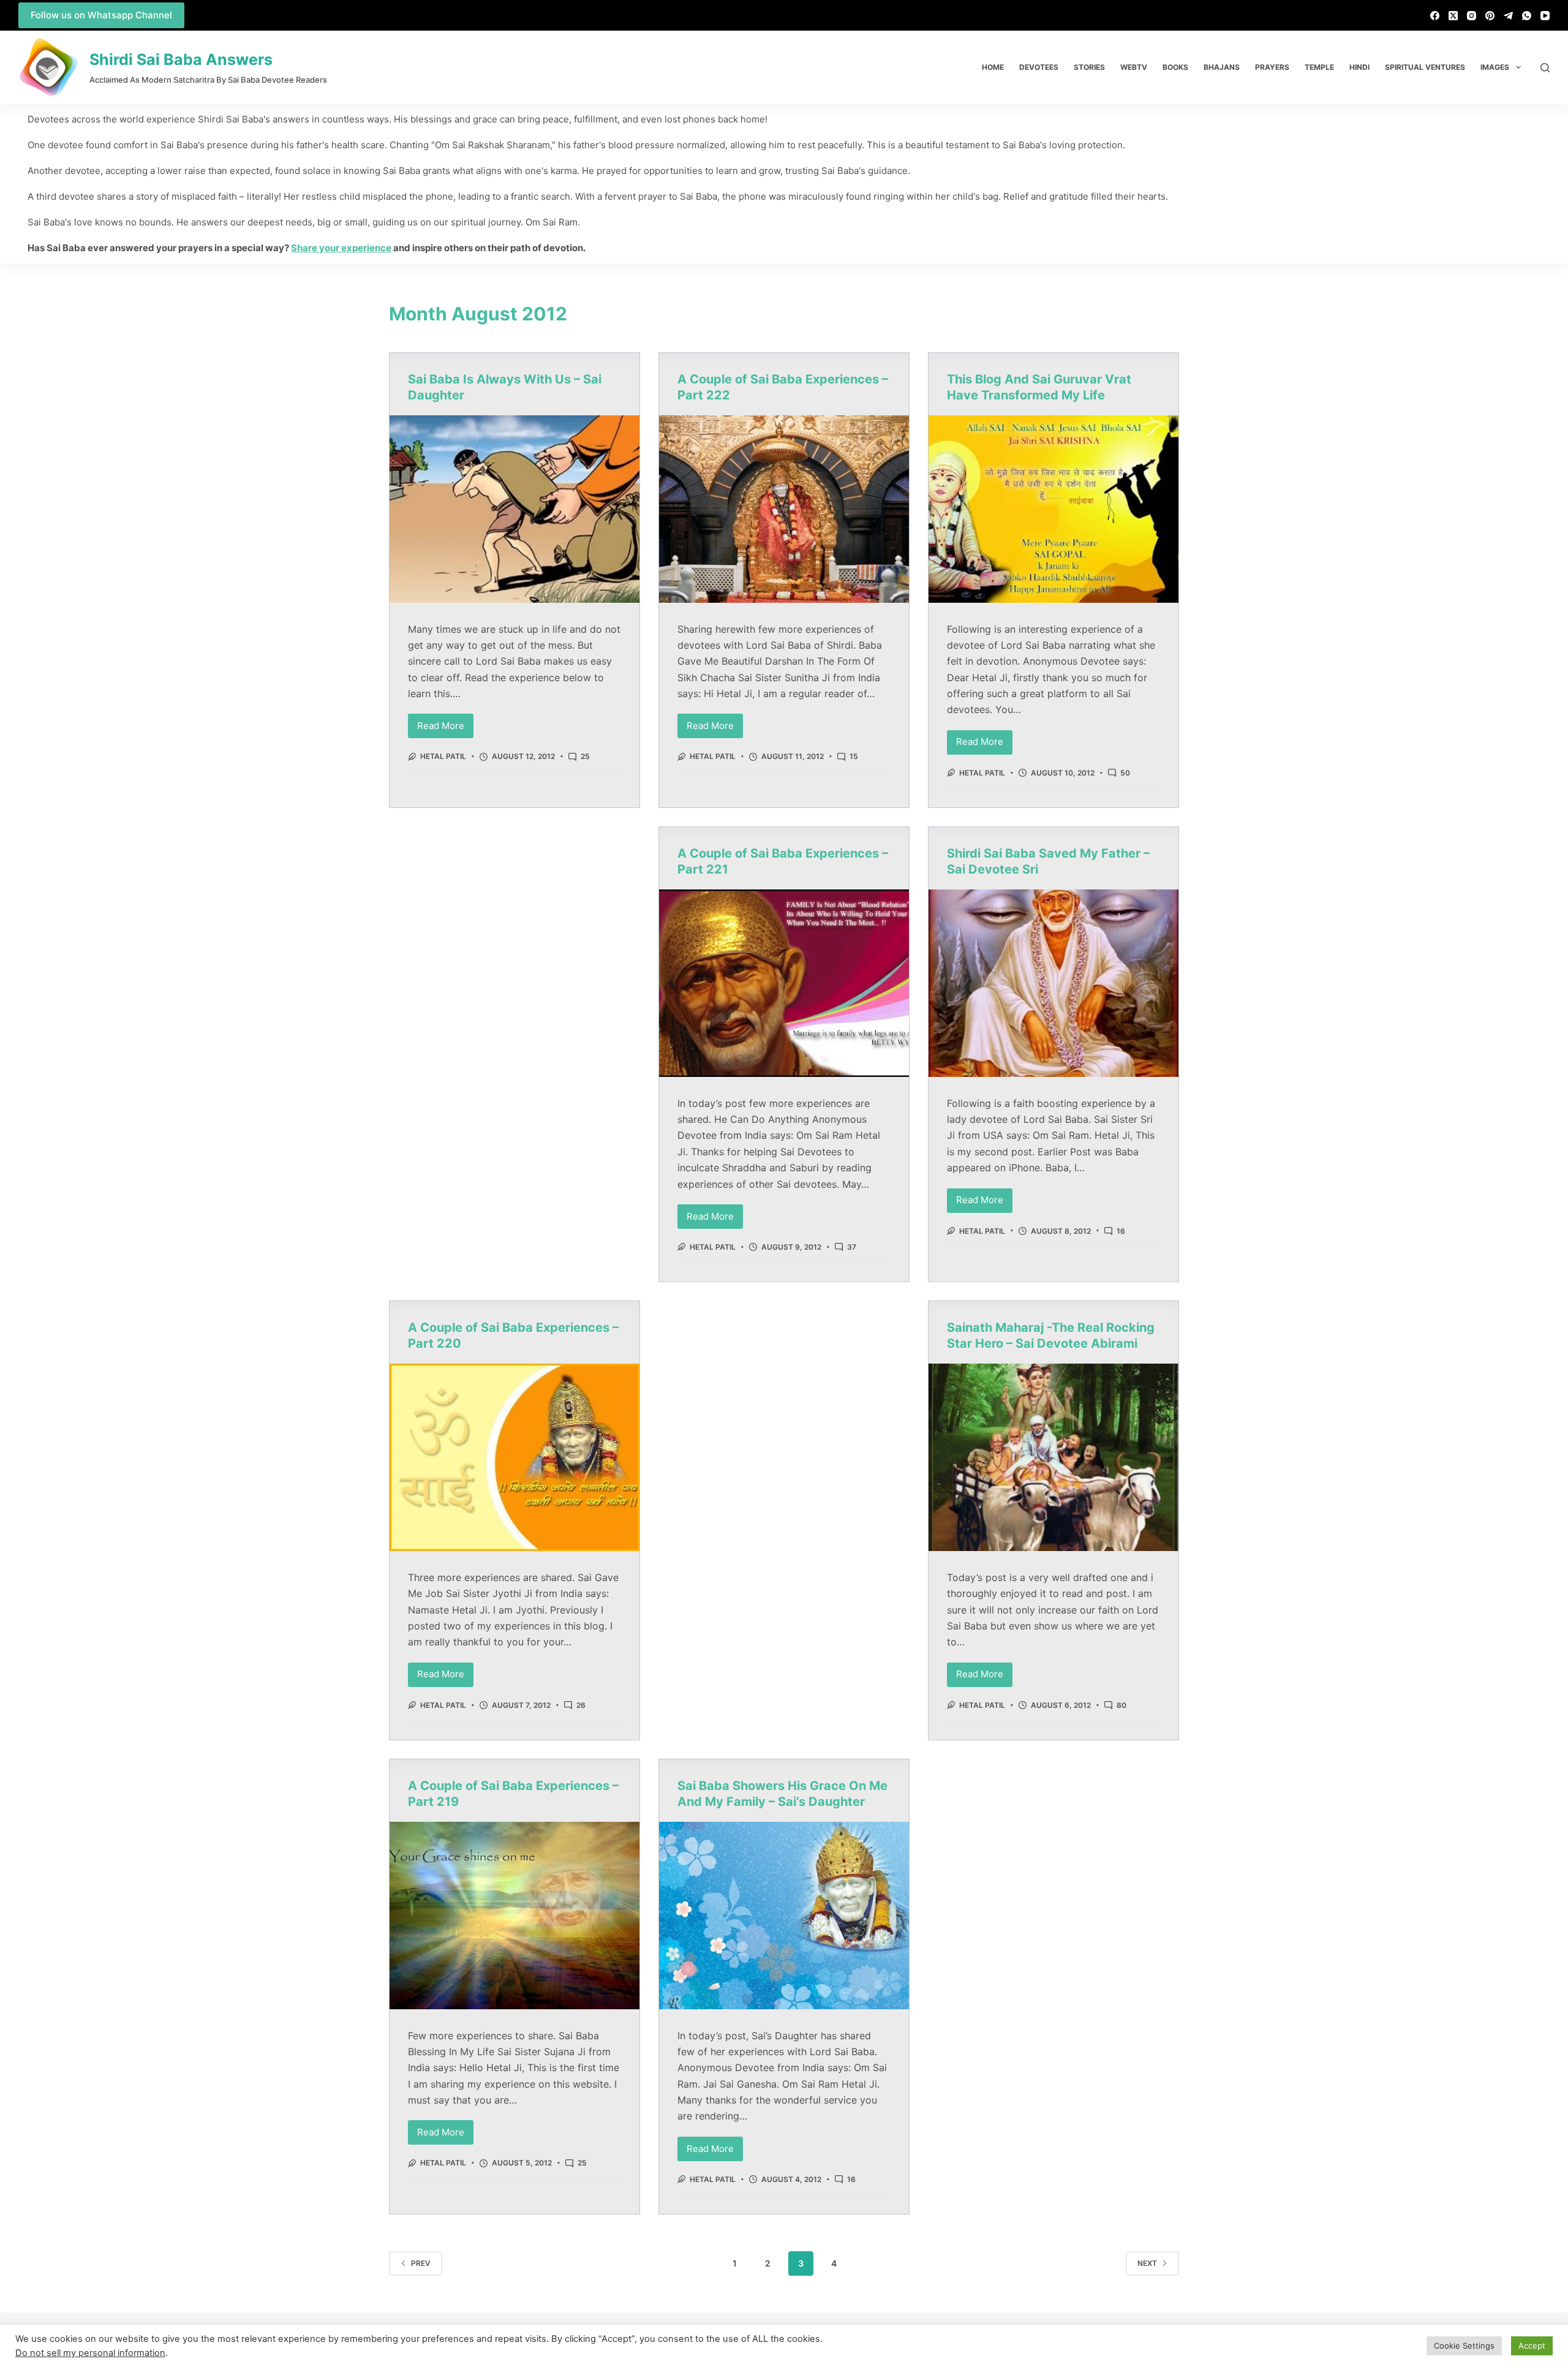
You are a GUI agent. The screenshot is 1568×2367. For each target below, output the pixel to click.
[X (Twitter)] (1453, 16)
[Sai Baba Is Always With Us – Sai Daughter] (514, 509)
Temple (1319, 67)
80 (1121, 1705)
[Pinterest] (1490, 16)
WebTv (1134, 67)
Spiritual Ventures (1425, 67)
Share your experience (341, 248)
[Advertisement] (514, 917)
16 (1121, 1231)
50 (1125, 773)
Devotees (1039, 67)
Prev (421, 2263)
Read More (445, 723)
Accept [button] (1532, 2346)
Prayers (1272, 67)
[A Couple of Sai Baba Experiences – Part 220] (514, 1457)
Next (1147, 2263)
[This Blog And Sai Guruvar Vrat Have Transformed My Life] (1053, 509)
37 (852, 1247)
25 (585, 756)
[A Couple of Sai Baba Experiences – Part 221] (784, 983)
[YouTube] (1545, 16)
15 (854, 756)
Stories (1089, 67)
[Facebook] (1435, 16)
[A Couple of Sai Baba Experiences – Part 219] (514, 1916)
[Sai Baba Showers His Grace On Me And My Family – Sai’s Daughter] (784, 1916)
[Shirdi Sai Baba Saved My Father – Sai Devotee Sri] (1053, 983)
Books (1175, 67)
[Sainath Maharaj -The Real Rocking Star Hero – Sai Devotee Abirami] (1053, 1457)
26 (581, 1705)
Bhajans (1222, 67)
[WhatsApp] (1527, 16)
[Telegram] (1508, 16)
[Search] (1545, 68)
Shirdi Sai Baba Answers (181, 59)
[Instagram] (1472, 16)
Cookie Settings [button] (1464, 2346)
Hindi (1359, 67)
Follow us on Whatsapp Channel (101, 15)
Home (993, 67)
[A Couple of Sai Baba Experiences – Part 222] (784, 509)
